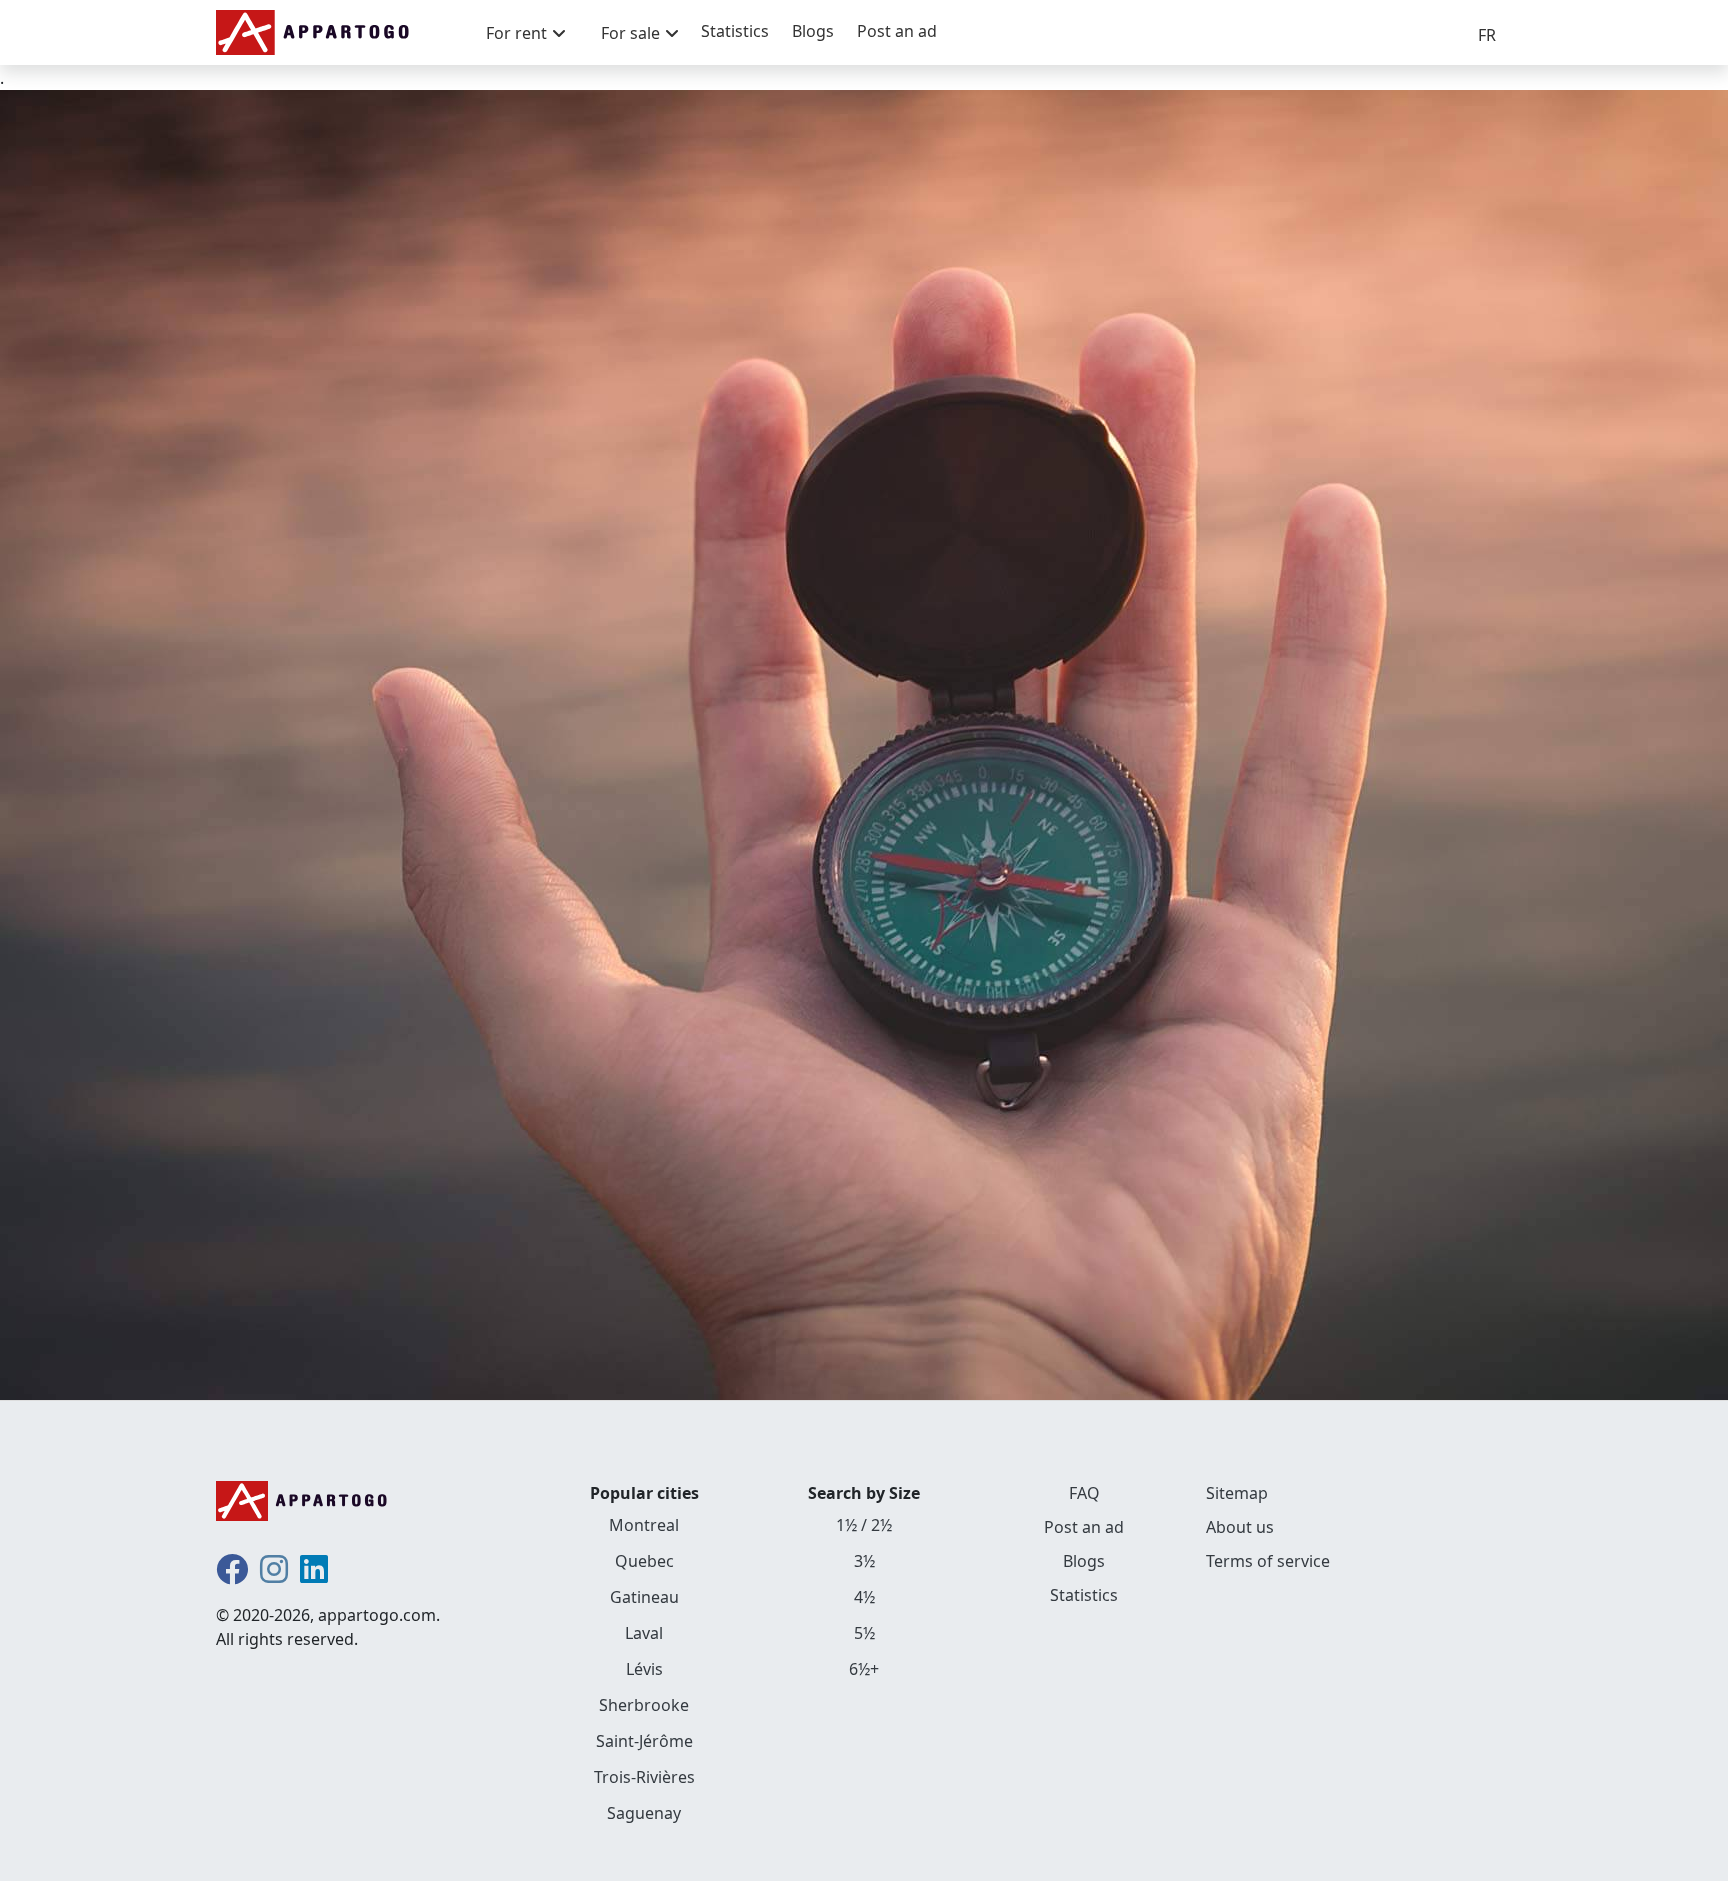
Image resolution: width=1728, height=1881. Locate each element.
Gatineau (644, 1597)
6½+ (864, 1669)
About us (1240, 1527)
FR (1487, 35)
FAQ (1084, 1493)
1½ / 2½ (864, 1525)
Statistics (735, 31)
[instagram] (274, 1575)
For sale (630, 33)
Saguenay (644, 1813)
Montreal (644, 1525)
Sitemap (1237, 1493)
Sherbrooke (644, 1705)
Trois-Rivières (644, 1777)
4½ (864, 1597)
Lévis (644, 1669)
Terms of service (1268, 1561)
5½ (864, 1633)
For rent (516, 33)
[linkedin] (314, 1575)
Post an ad (897, 31)
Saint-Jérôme (644, 1741)
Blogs (813, 31)
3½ (864, 1561)
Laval (644, 1633)
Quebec (644, 1561)
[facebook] (232, 1575)
